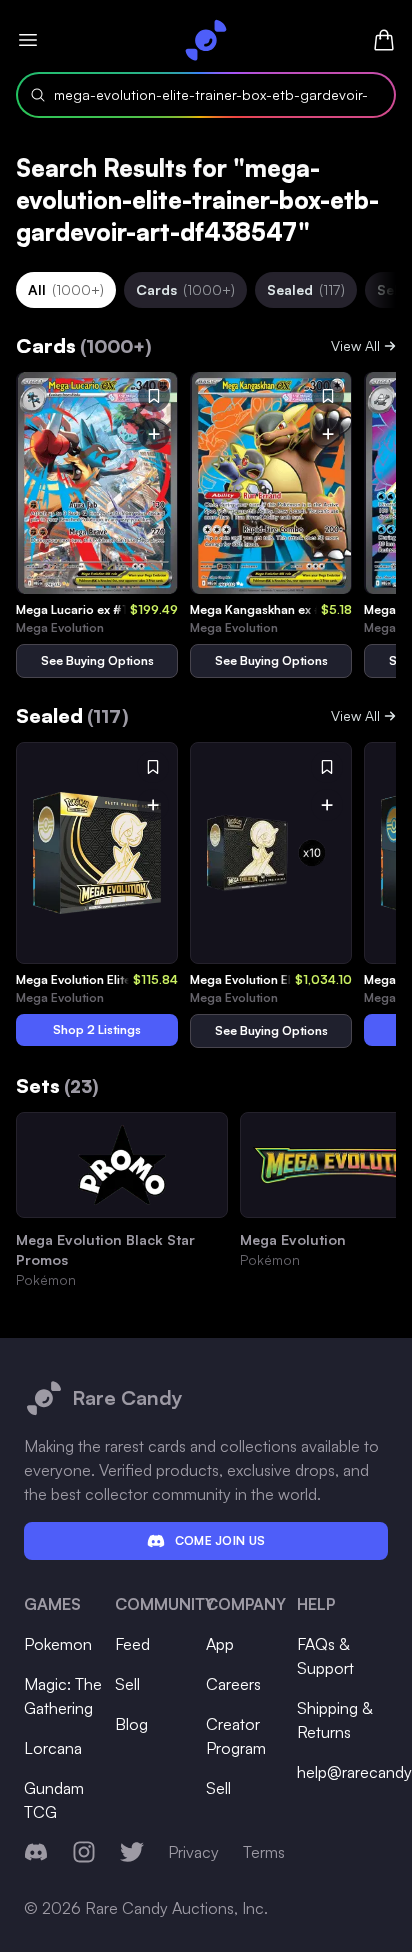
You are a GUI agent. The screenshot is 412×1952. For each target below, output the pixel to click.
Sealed (306, 289)
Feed (132, 1644)
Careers (233, 1684)
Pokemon (58, 1644)
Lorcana (53, 1748)
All (66, 289)
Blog (131, 1724)
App (220, 1644)
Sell (127, 1684)
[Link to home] (206, 40)
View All (355, 345)
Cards (185, 289)
